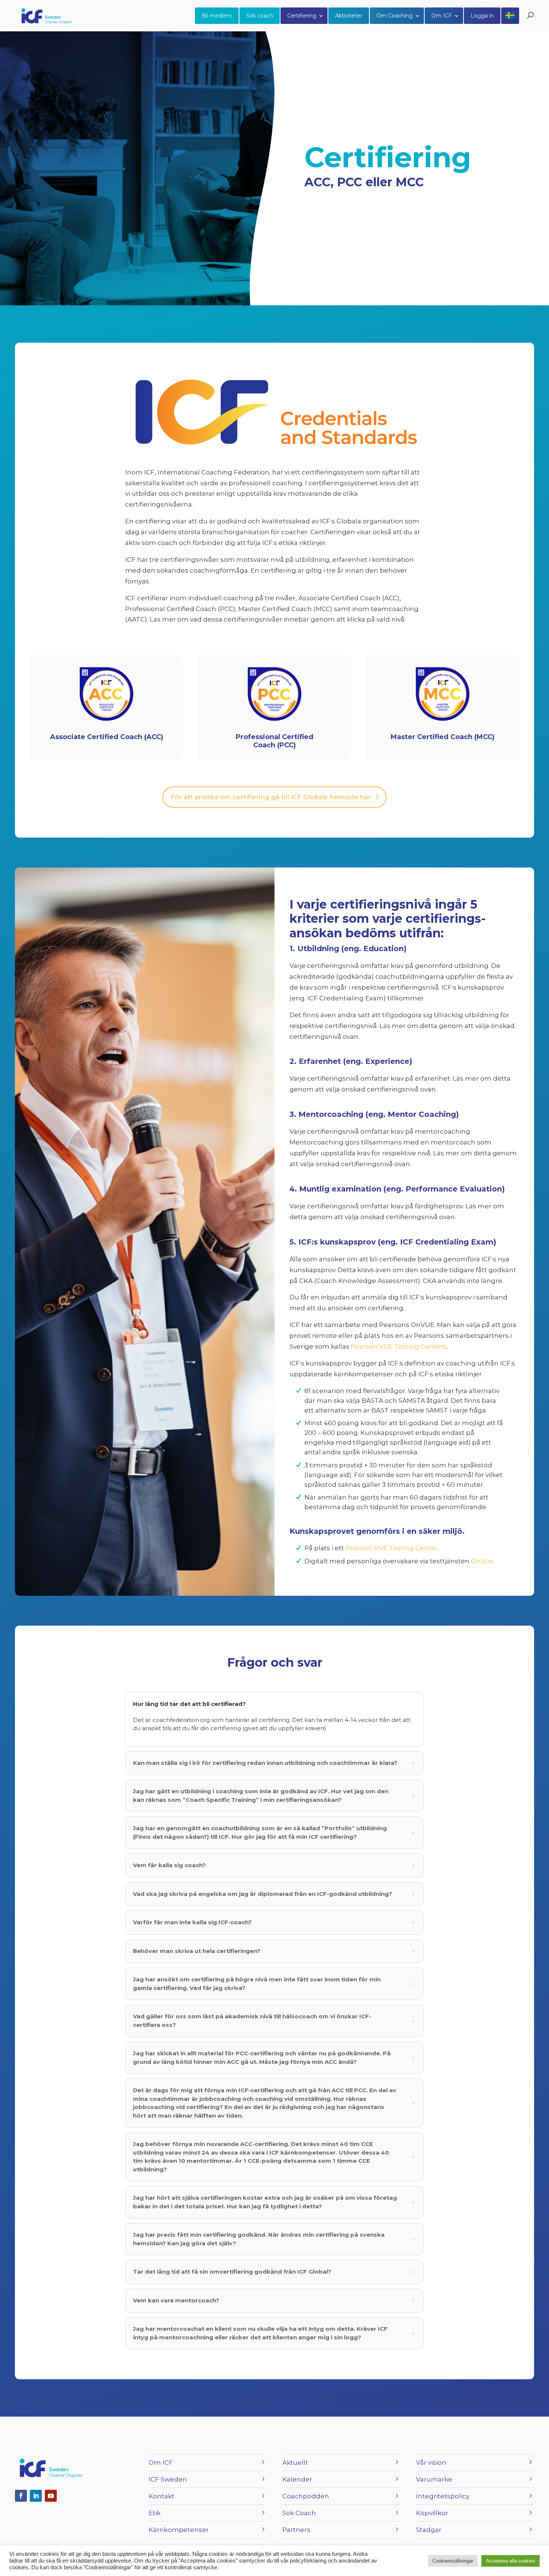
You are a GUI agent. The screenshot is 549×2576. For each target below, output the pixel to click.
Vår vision (431, 2463)
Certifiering (302, 16)
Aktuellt (295, 2463)
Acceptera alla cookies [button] (511, 2561)
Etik (155, 2513)
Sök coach (260, 16)
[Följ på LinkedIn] (36, 2496)
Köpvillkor (432, 2513)
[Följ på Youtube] (51, 2496)
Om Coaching (395, 16)
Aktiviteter (349, 16)
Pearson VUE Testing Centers (398, 1346)
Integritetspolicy (443, 2496)
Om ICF (442, 16)
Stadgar (429, 2530)
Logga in (482, 16)
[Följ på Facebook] (21, 2496)
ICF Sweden (168, 2479)
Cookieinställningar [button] (453, 2561)
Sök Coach (299, 2513)
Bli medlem (217, 16)
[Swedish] (510, 16)
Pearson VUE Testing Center (392, 1548)
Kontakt (162, 2496)
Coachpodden (306, 2496)
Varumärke (434, 2479)
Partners (296, 2530)
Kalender (297, 2479)
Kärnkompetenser (179, 2530)
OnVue (482, 1561)
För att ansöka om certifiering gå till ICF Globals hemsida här (271, 797)
